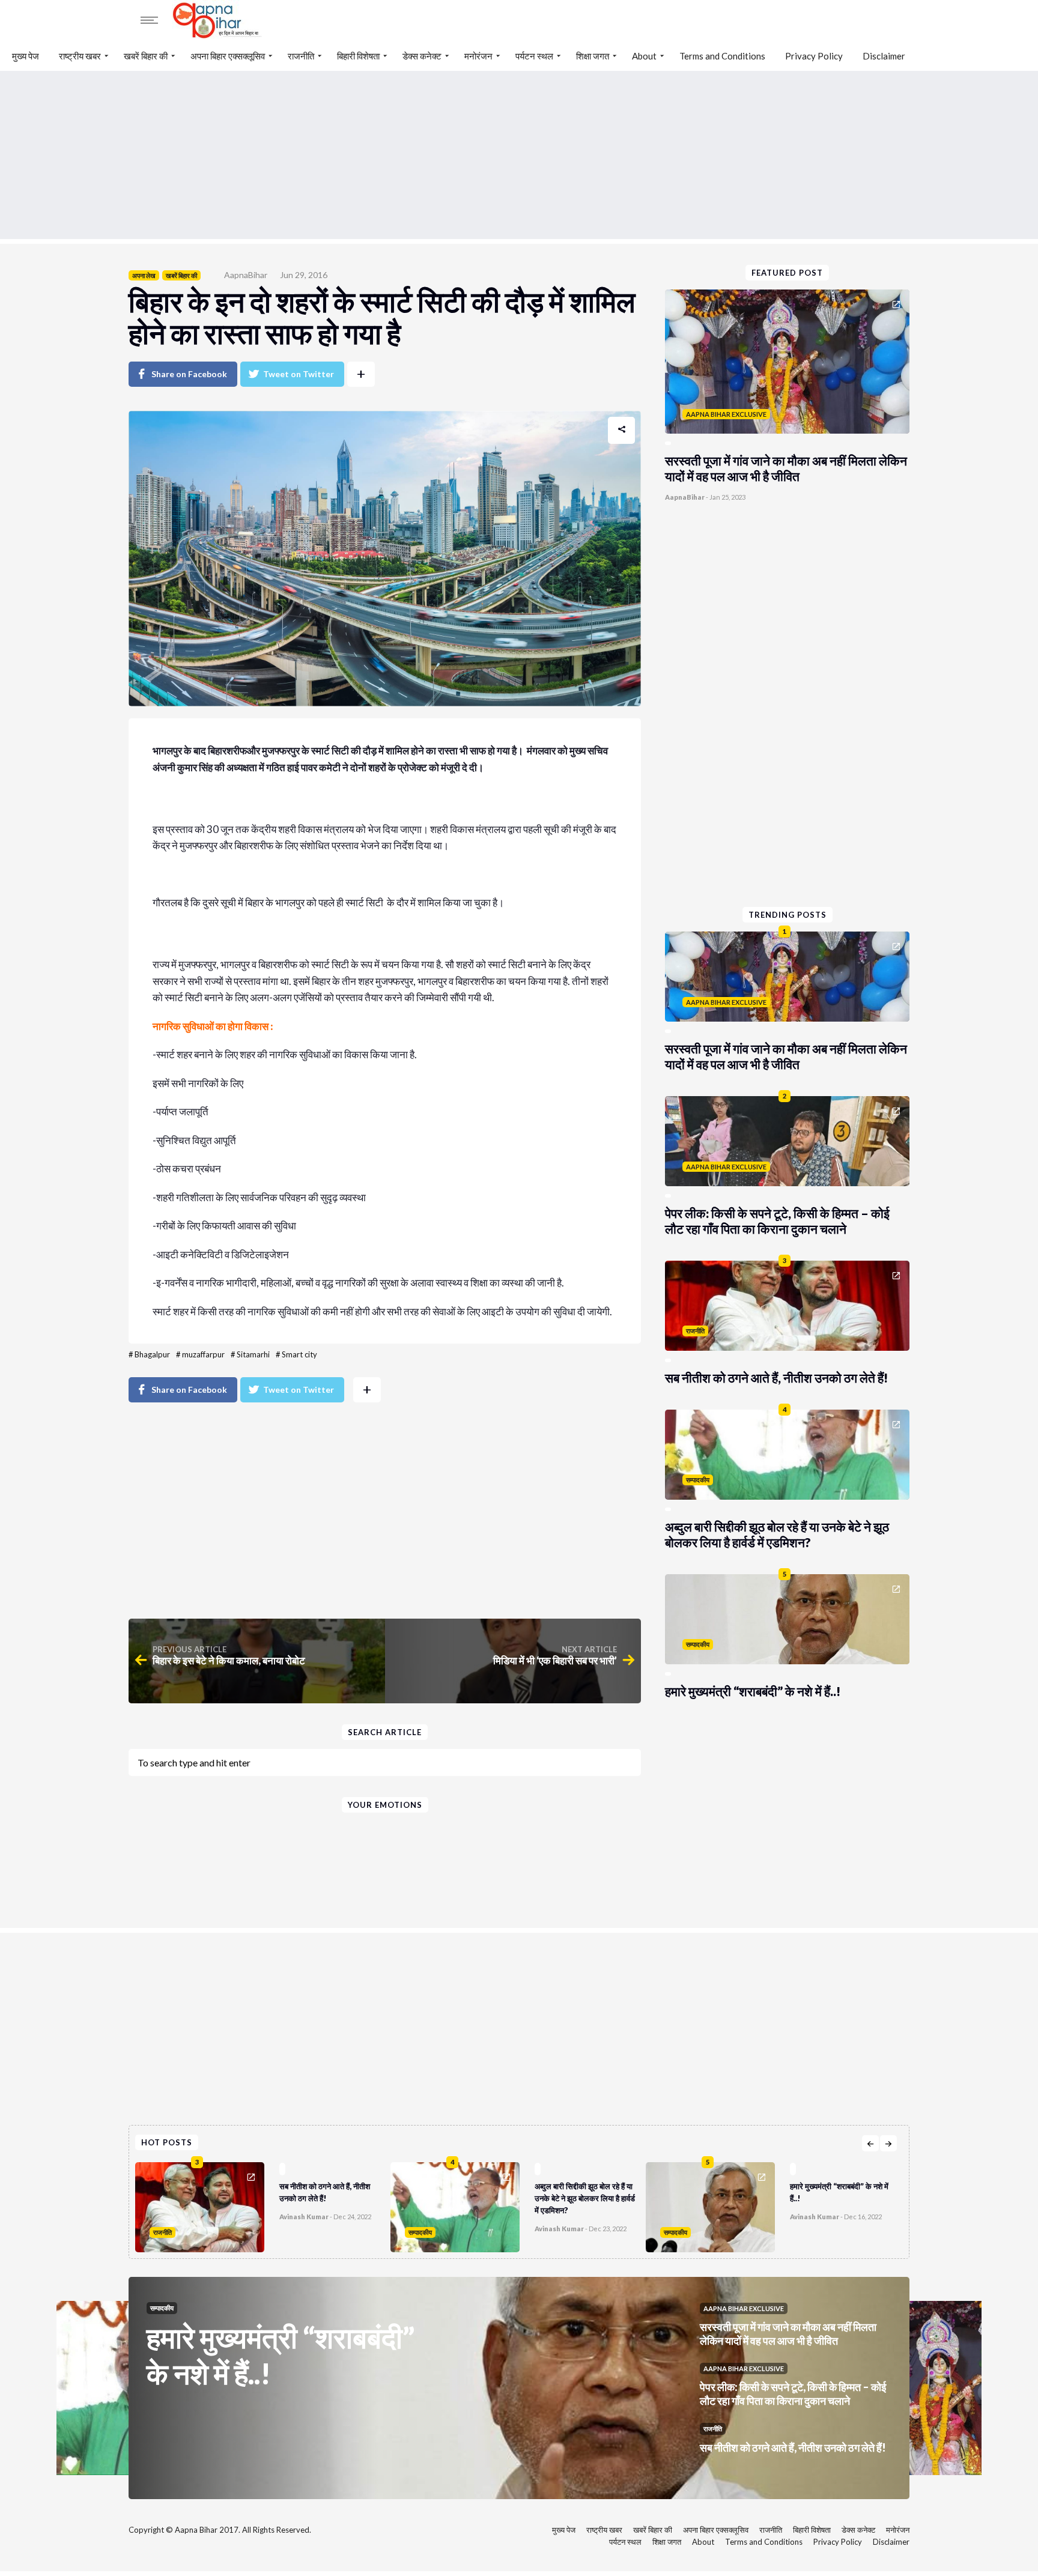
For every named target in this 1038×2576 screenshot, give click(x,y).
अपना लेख (144, 275)
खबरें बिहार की (146, 56)
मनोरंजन (478, 56)
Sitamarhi (253, 1354)
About (644, 56)
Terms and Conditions (722, 56)
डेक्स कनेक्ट (422, 56)
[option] (263, 2204)
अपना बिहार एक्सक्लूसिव (228, 56)
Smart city (299, 1354)
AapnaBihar (246, 275)
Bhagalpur (152, 1354)
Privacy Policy (814, 56)
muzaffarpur (203, 1354)
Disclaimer (884, 56)
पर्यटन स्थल (534, 56)
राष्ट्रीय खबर (80, 56)
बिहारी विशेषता (358, 56)
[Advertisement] (519, 155)
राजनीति (301, 56)
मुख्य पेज (26, 56)
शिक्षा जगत (593, 56)
